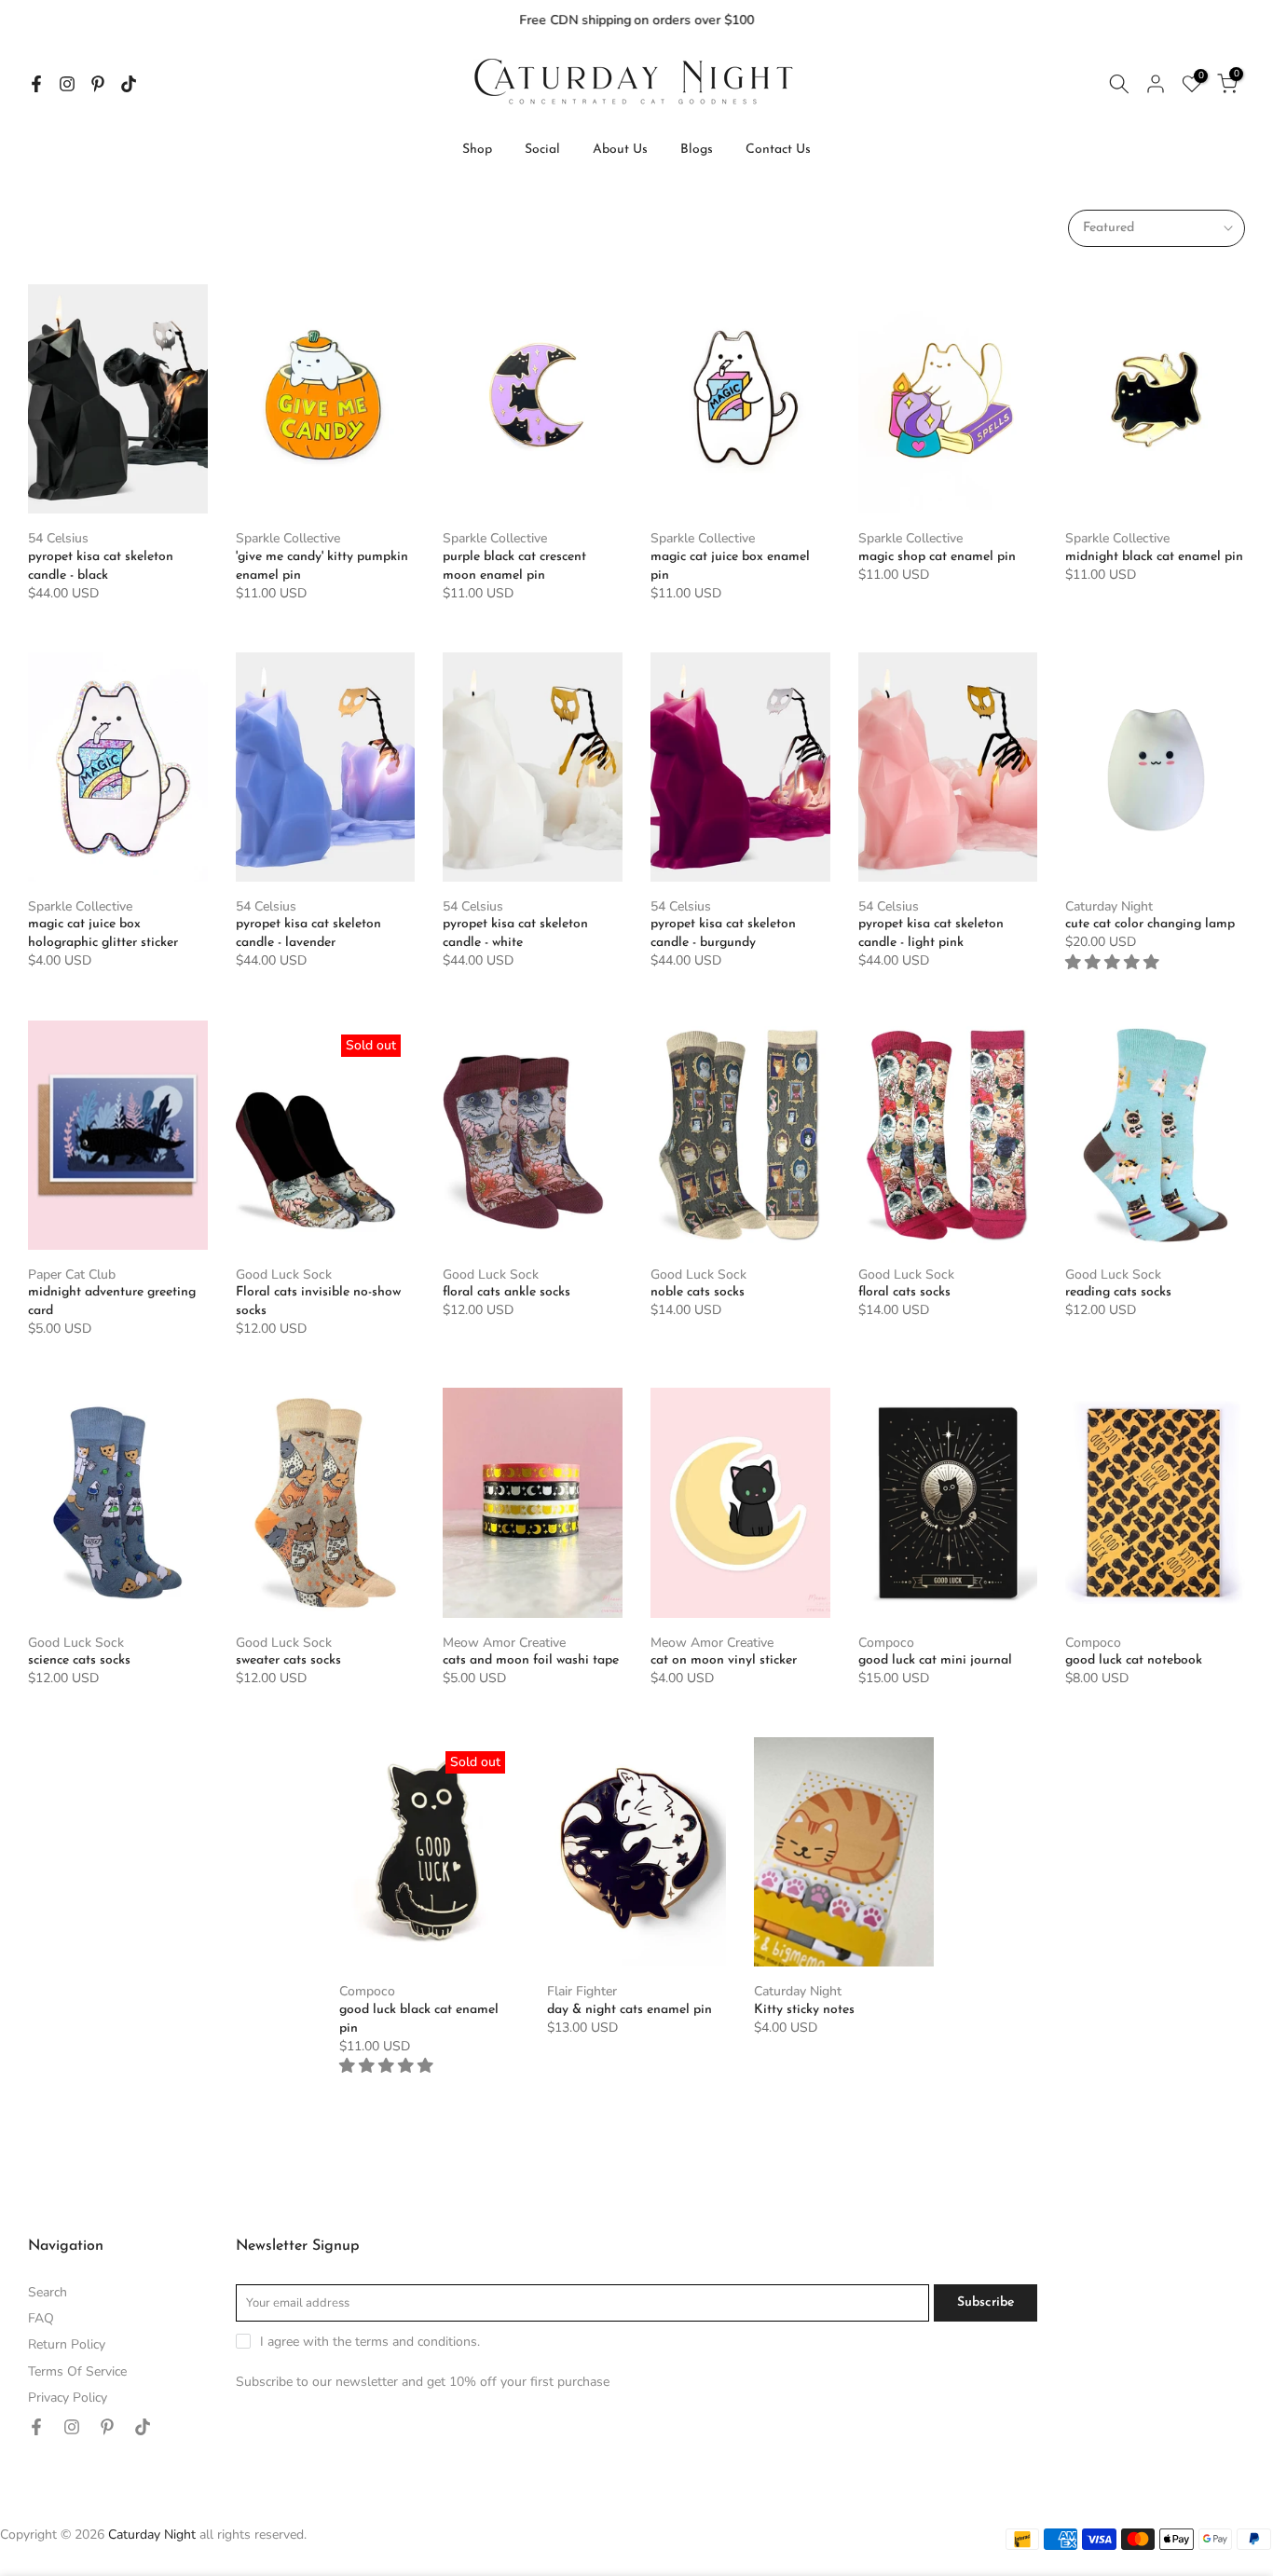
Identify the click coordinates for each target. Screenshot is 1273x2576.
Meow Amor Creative (504, 1643)
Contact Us (778, 150)
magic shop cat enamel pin (937, 557)
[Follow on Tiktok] (129, 84)
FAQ (41, 2318)
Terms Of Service (77, 2371)
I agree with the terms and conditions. (370, 2342)
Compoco (886, 1643)
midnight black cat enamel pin (1154, 557)
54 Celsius (58, 538)
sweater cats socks (288, 1660)
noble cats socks (698, 1292)
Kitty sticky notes (804, 2010)
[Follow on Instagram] (67, 84)
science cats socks (79, 1660)
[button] (1114, 962)
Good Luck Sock (284, 1274)
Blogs (697, 150)
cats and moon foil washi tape (531, 1660)
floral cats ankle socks (506, 1292)
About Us (620, 150)
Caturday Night (1109, 906)
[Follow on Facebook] (36, 84)
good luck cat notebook (1134, 1660)
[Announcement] (636, 21)
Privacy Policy (68, 2398)
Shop (477, 150)
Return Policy (67, 2344)
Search (48, 2292)
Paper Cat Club (72, 1274)
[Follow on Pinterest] (98, 84)
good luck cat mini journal (935, 1660)
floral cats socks (904, 1292)
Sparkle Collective (288, 538)
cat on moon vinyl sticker (724, 1660)
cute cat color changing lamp (1150, 924)
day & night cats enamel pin (630, 2010)
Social (542, 150)
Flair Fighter (582, 1991)
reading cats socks (1118, 1292)
